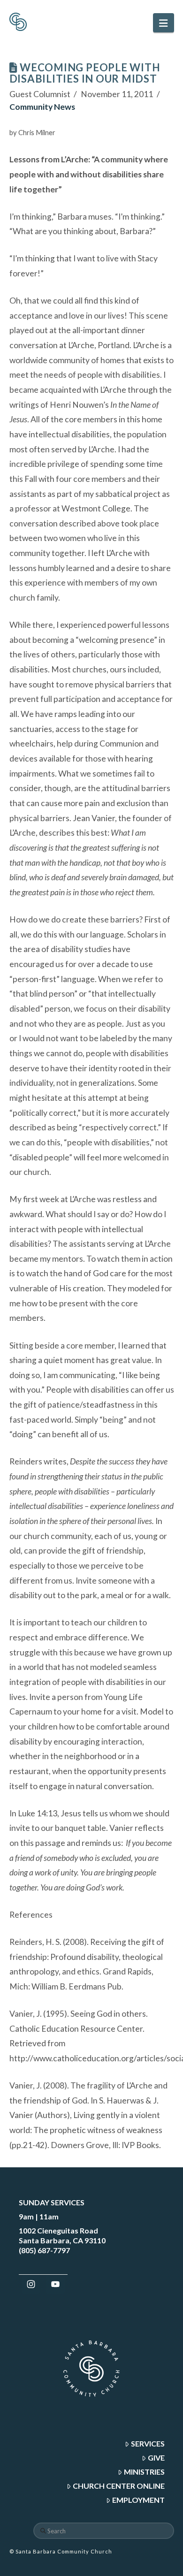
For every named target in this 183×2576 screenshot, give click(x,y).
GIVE (156, 2458)
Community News (42, 107)
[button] (163, 23)
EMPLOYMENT (138, 2500)
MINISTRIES (144, 2472)
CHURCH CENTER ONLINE (119, 2486)
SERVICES (148, 2443)
